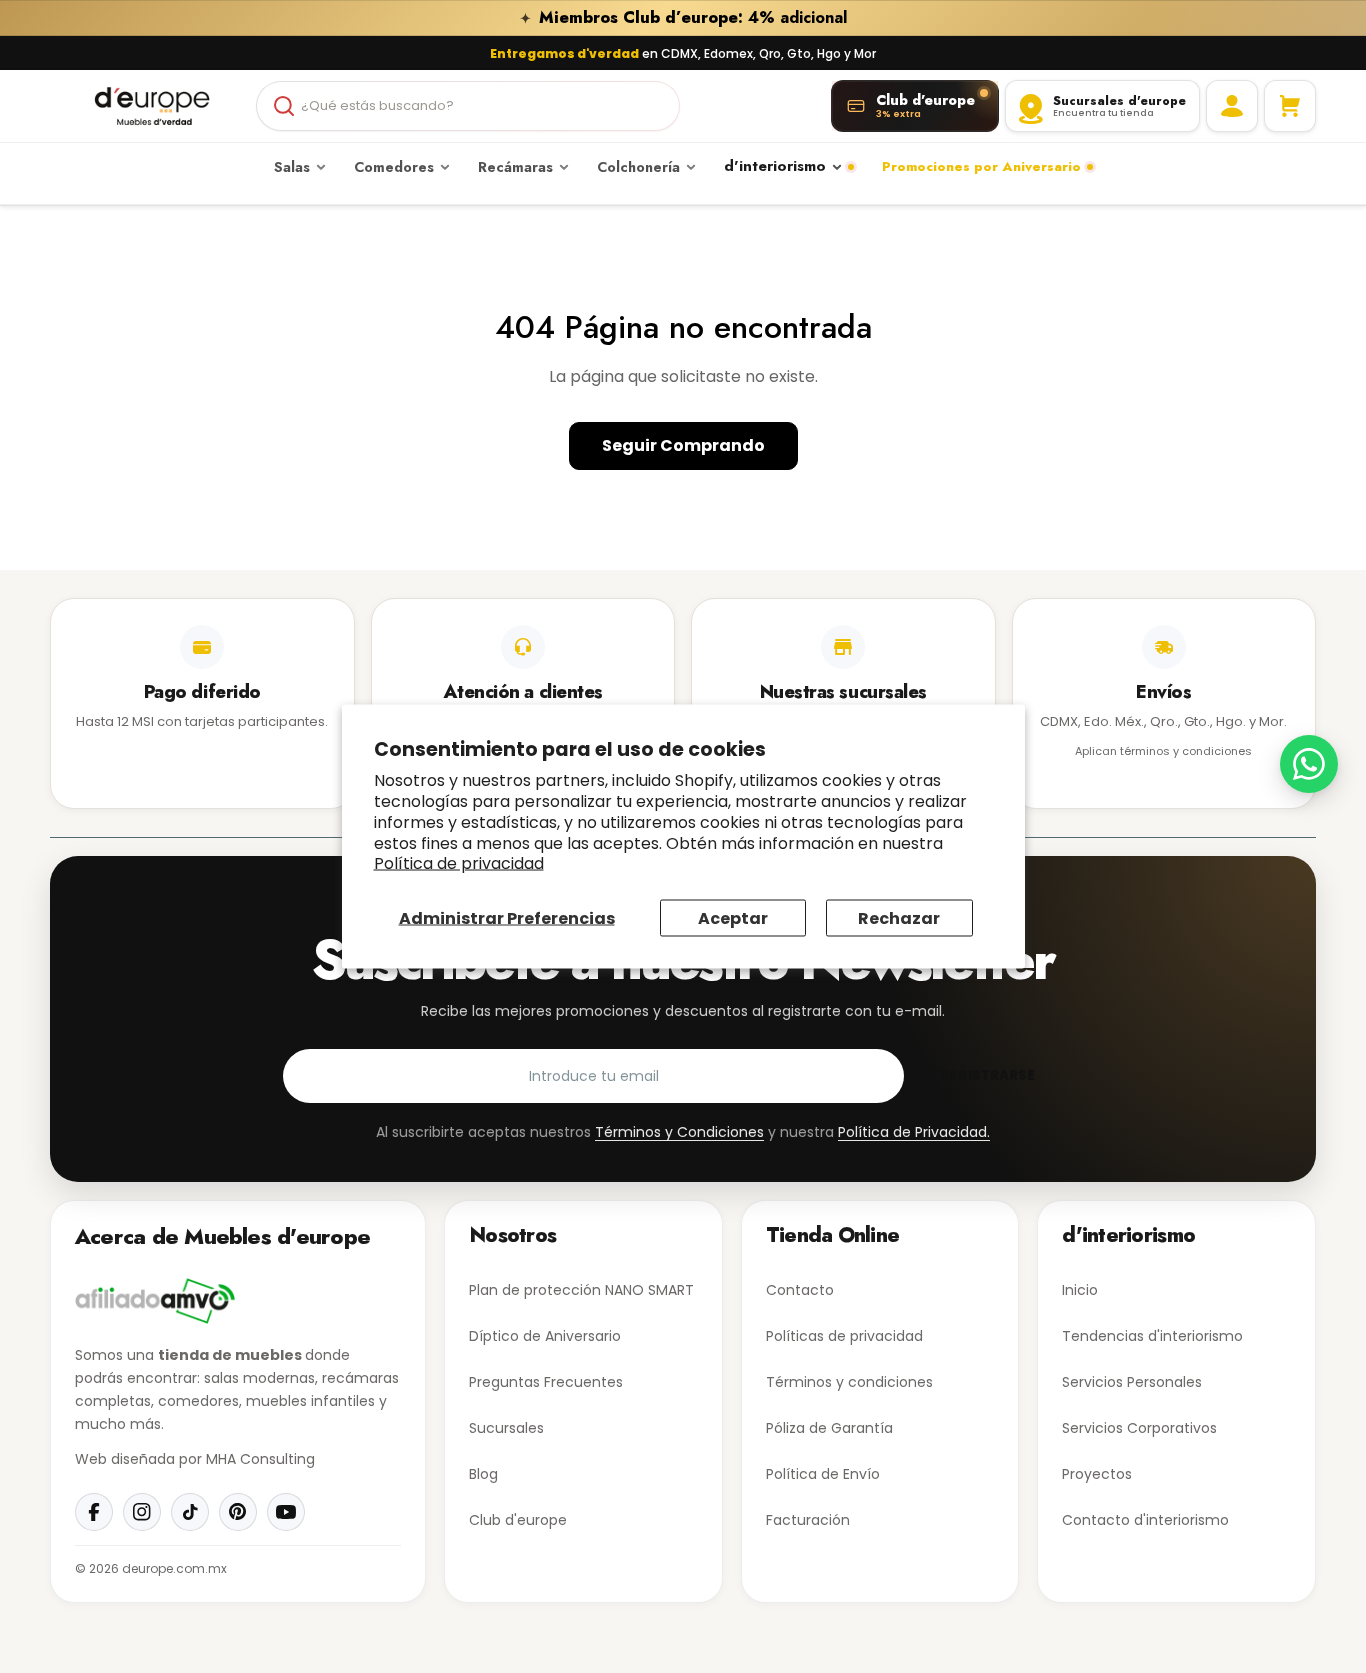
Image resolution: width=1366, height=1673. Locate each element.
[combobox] (467, 106)
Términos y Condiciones (679, 1132)
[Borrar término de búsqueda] (656, 106)
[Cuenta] (1232, 106)
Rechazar (899, 918)
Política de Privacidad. (914, 1132)
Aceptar (733, 918)
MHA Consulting (260, 1459)
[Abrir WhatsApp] (1309, 764)
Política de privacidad (459, 863)
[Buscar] (284, 106)
